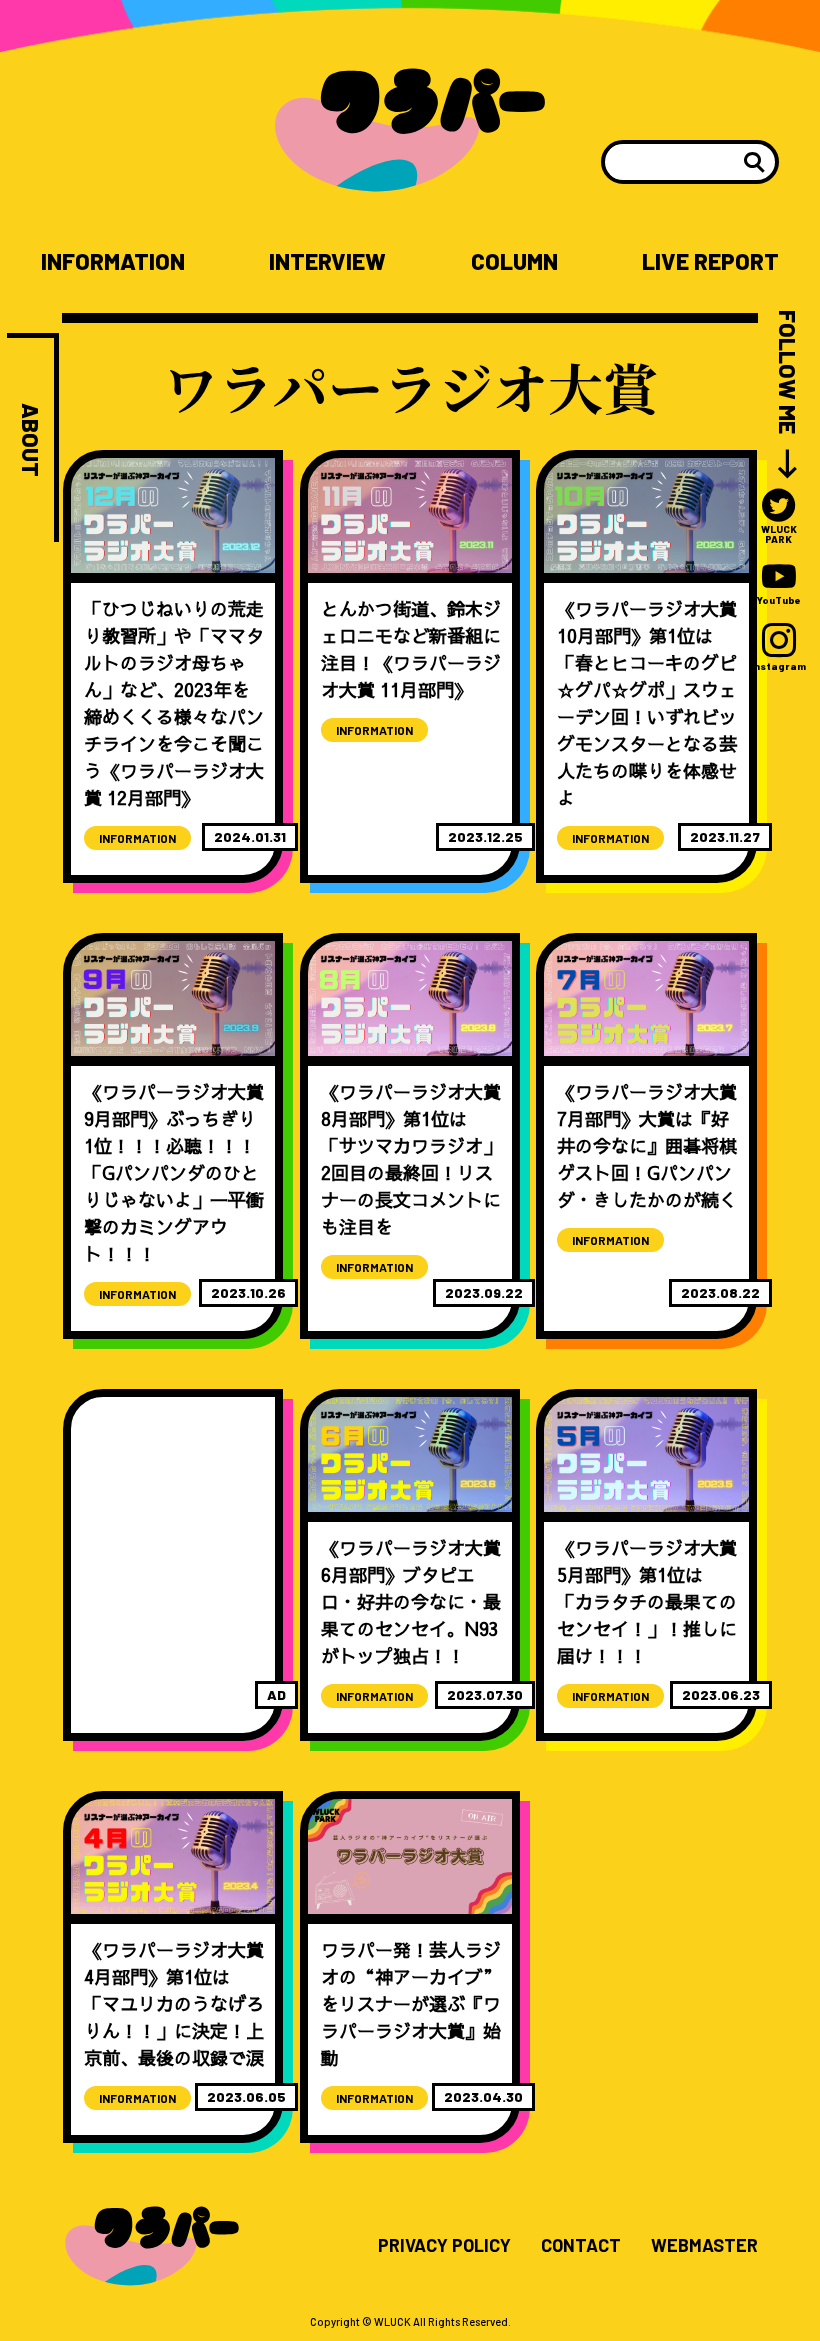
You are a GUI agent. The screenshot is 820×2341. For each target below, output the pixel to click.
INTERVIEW (327, 261)
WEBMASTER (704, 2246)
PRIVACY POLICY (444, 2246)
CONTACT (581, 2246)
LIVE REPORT (710, 261)
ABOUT (30, 440)
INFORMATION (113, 261)
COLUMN (514, 261)
